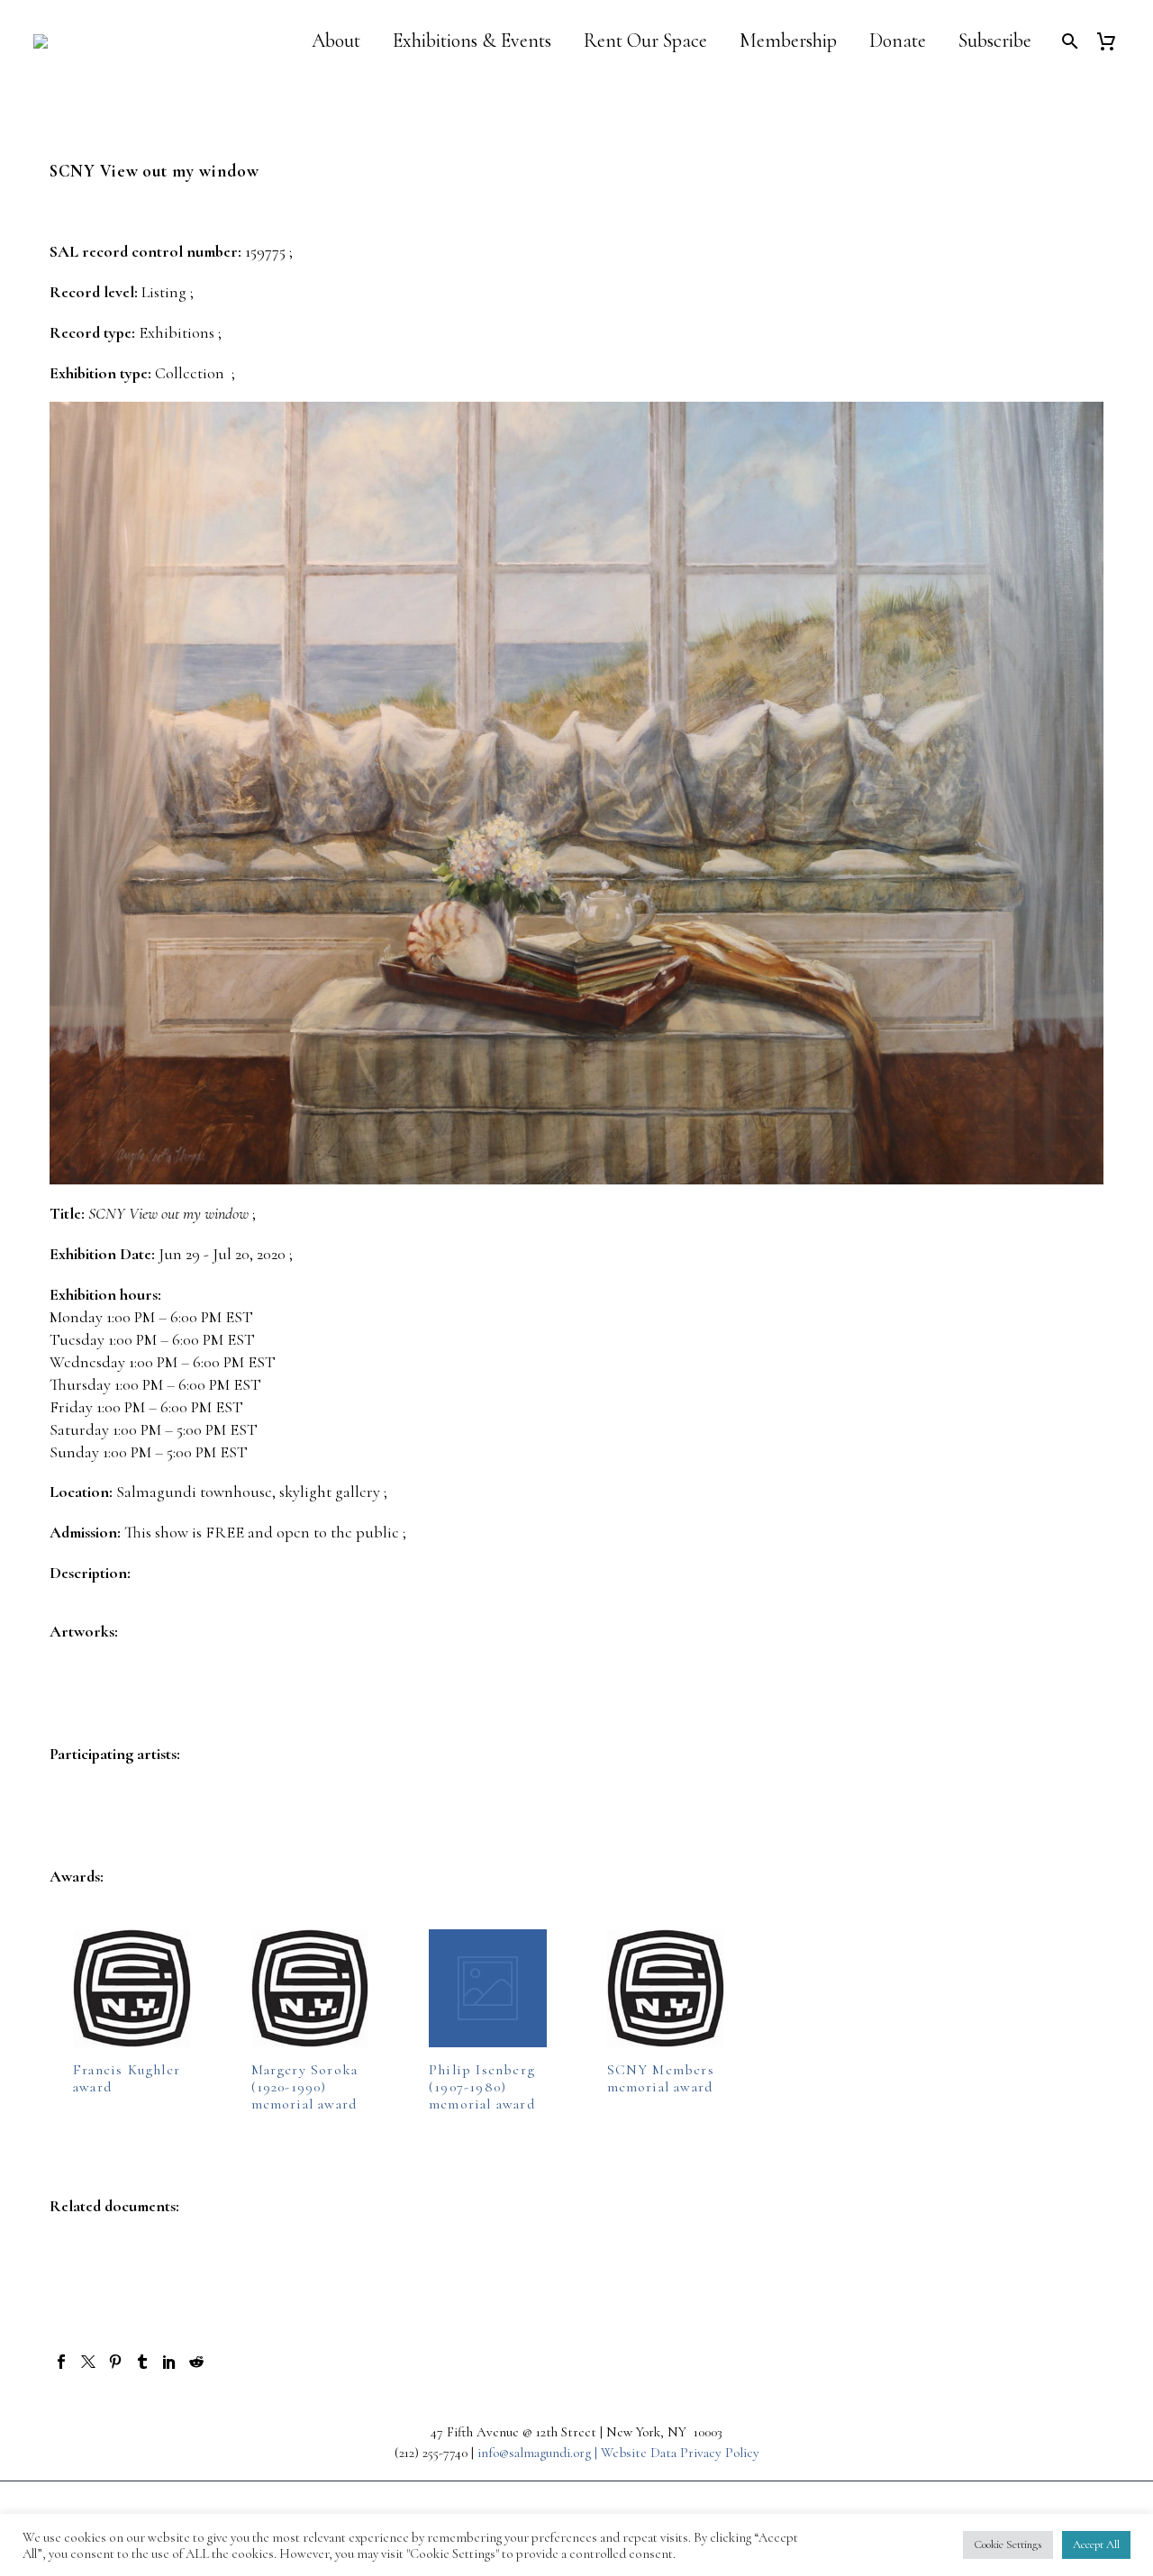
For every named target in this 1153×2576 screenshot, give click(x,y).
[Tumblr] (142, 2362)
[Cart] (1113, 41)
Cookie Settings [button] (1008, 2544)
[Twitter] (88, 2362)
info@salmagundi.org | (539, 2453)
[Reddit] (196, 2362)
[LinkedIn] (169, 2362)
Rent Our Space (645, 41)
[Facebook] (61, 2362)
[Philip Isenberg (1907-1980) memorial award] (488, 1988)
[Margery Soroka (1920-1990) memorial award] (310, 1988)
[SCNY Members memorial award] (666, 1988)
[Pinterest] (115, 2362)
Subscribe (995, 41)
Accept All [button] (1096, 2544)
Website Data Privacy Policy (680, 2453)
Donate (898, 41)
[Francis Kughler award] (132, 1988)
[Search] (1068, 41)
